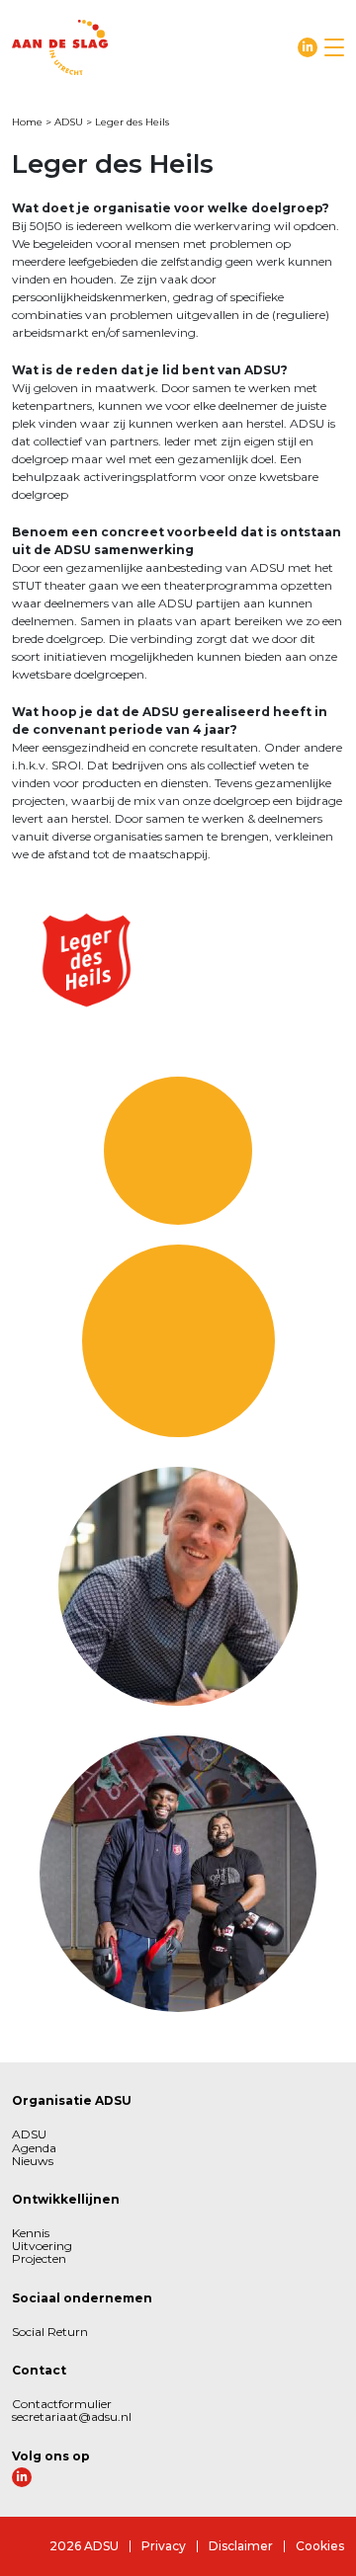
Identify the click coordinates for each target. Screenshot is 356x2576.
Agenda (34, 2148)
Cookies (320, 2546)
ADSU (69, 122)
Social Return (50, 2332)
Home (27, 122)
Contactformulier (62, 2404)
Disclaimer (241, 2546)
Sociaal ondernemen (82, 2298)
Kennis (31, 2233)
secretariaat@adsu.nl (72, 2416)
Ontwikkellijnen (66, 2199)
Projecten (39, 2258)
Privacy (164, 2546)
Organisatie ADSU (72, 2100)
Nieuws (33, 2161)
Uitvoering (42, 2246)
